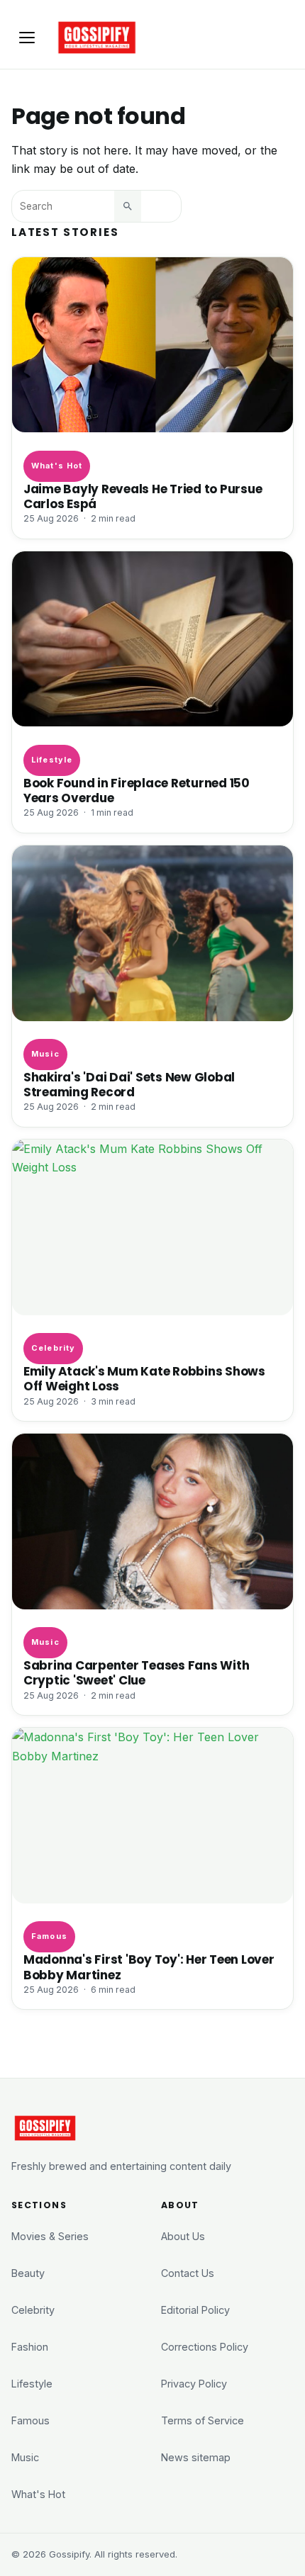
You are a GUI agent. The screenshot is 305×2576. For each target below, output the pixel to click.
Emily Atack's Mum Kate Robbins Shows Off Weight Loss (144, 1379)
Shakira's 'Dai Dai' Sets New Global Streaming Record (129, 1085)
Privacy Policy (194, 2384)
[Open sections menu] (27, 38)
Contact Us (188, 2273)
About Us (183, 2236)
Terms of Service (203, 2420)
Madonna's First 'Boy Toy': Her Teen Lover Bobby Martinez (149, 1967)
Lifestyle (52, 760)
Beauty (28, 2273)
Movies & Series (50, 2236)
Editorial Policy (195, 2310)
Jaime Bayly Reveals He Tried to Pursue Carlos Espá (143, 497)
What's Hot (57, 466)
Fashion (30, 2347)
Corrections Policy (205, 2347)
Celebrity (53, 1348)
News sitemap (196, 2457)
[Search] (128, 206)
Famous (49, 1936)
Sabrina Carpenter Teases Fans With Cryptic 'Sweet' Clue (136, 1673)
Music (45, 1054)
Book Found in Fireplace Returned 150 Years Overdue (137, 791)
